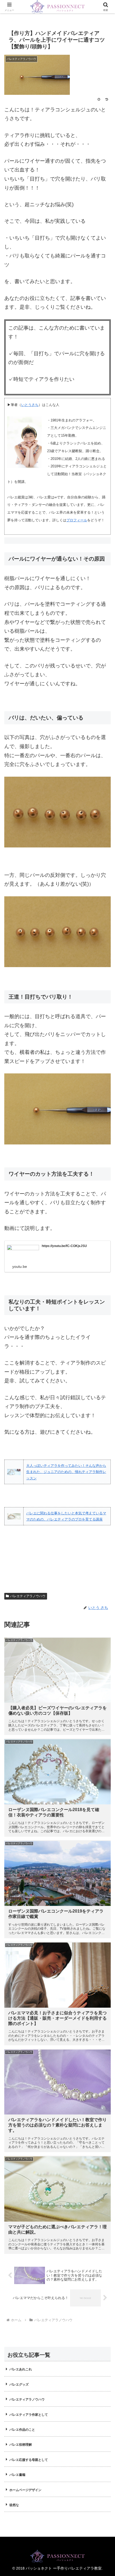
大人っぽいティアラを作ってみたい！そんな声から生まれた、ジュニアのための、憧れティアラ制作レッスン (66, 1472)
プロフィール (77, 520)
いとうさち (30, 405)
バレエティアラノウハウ (28, 1596)
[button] (104, 1401)
